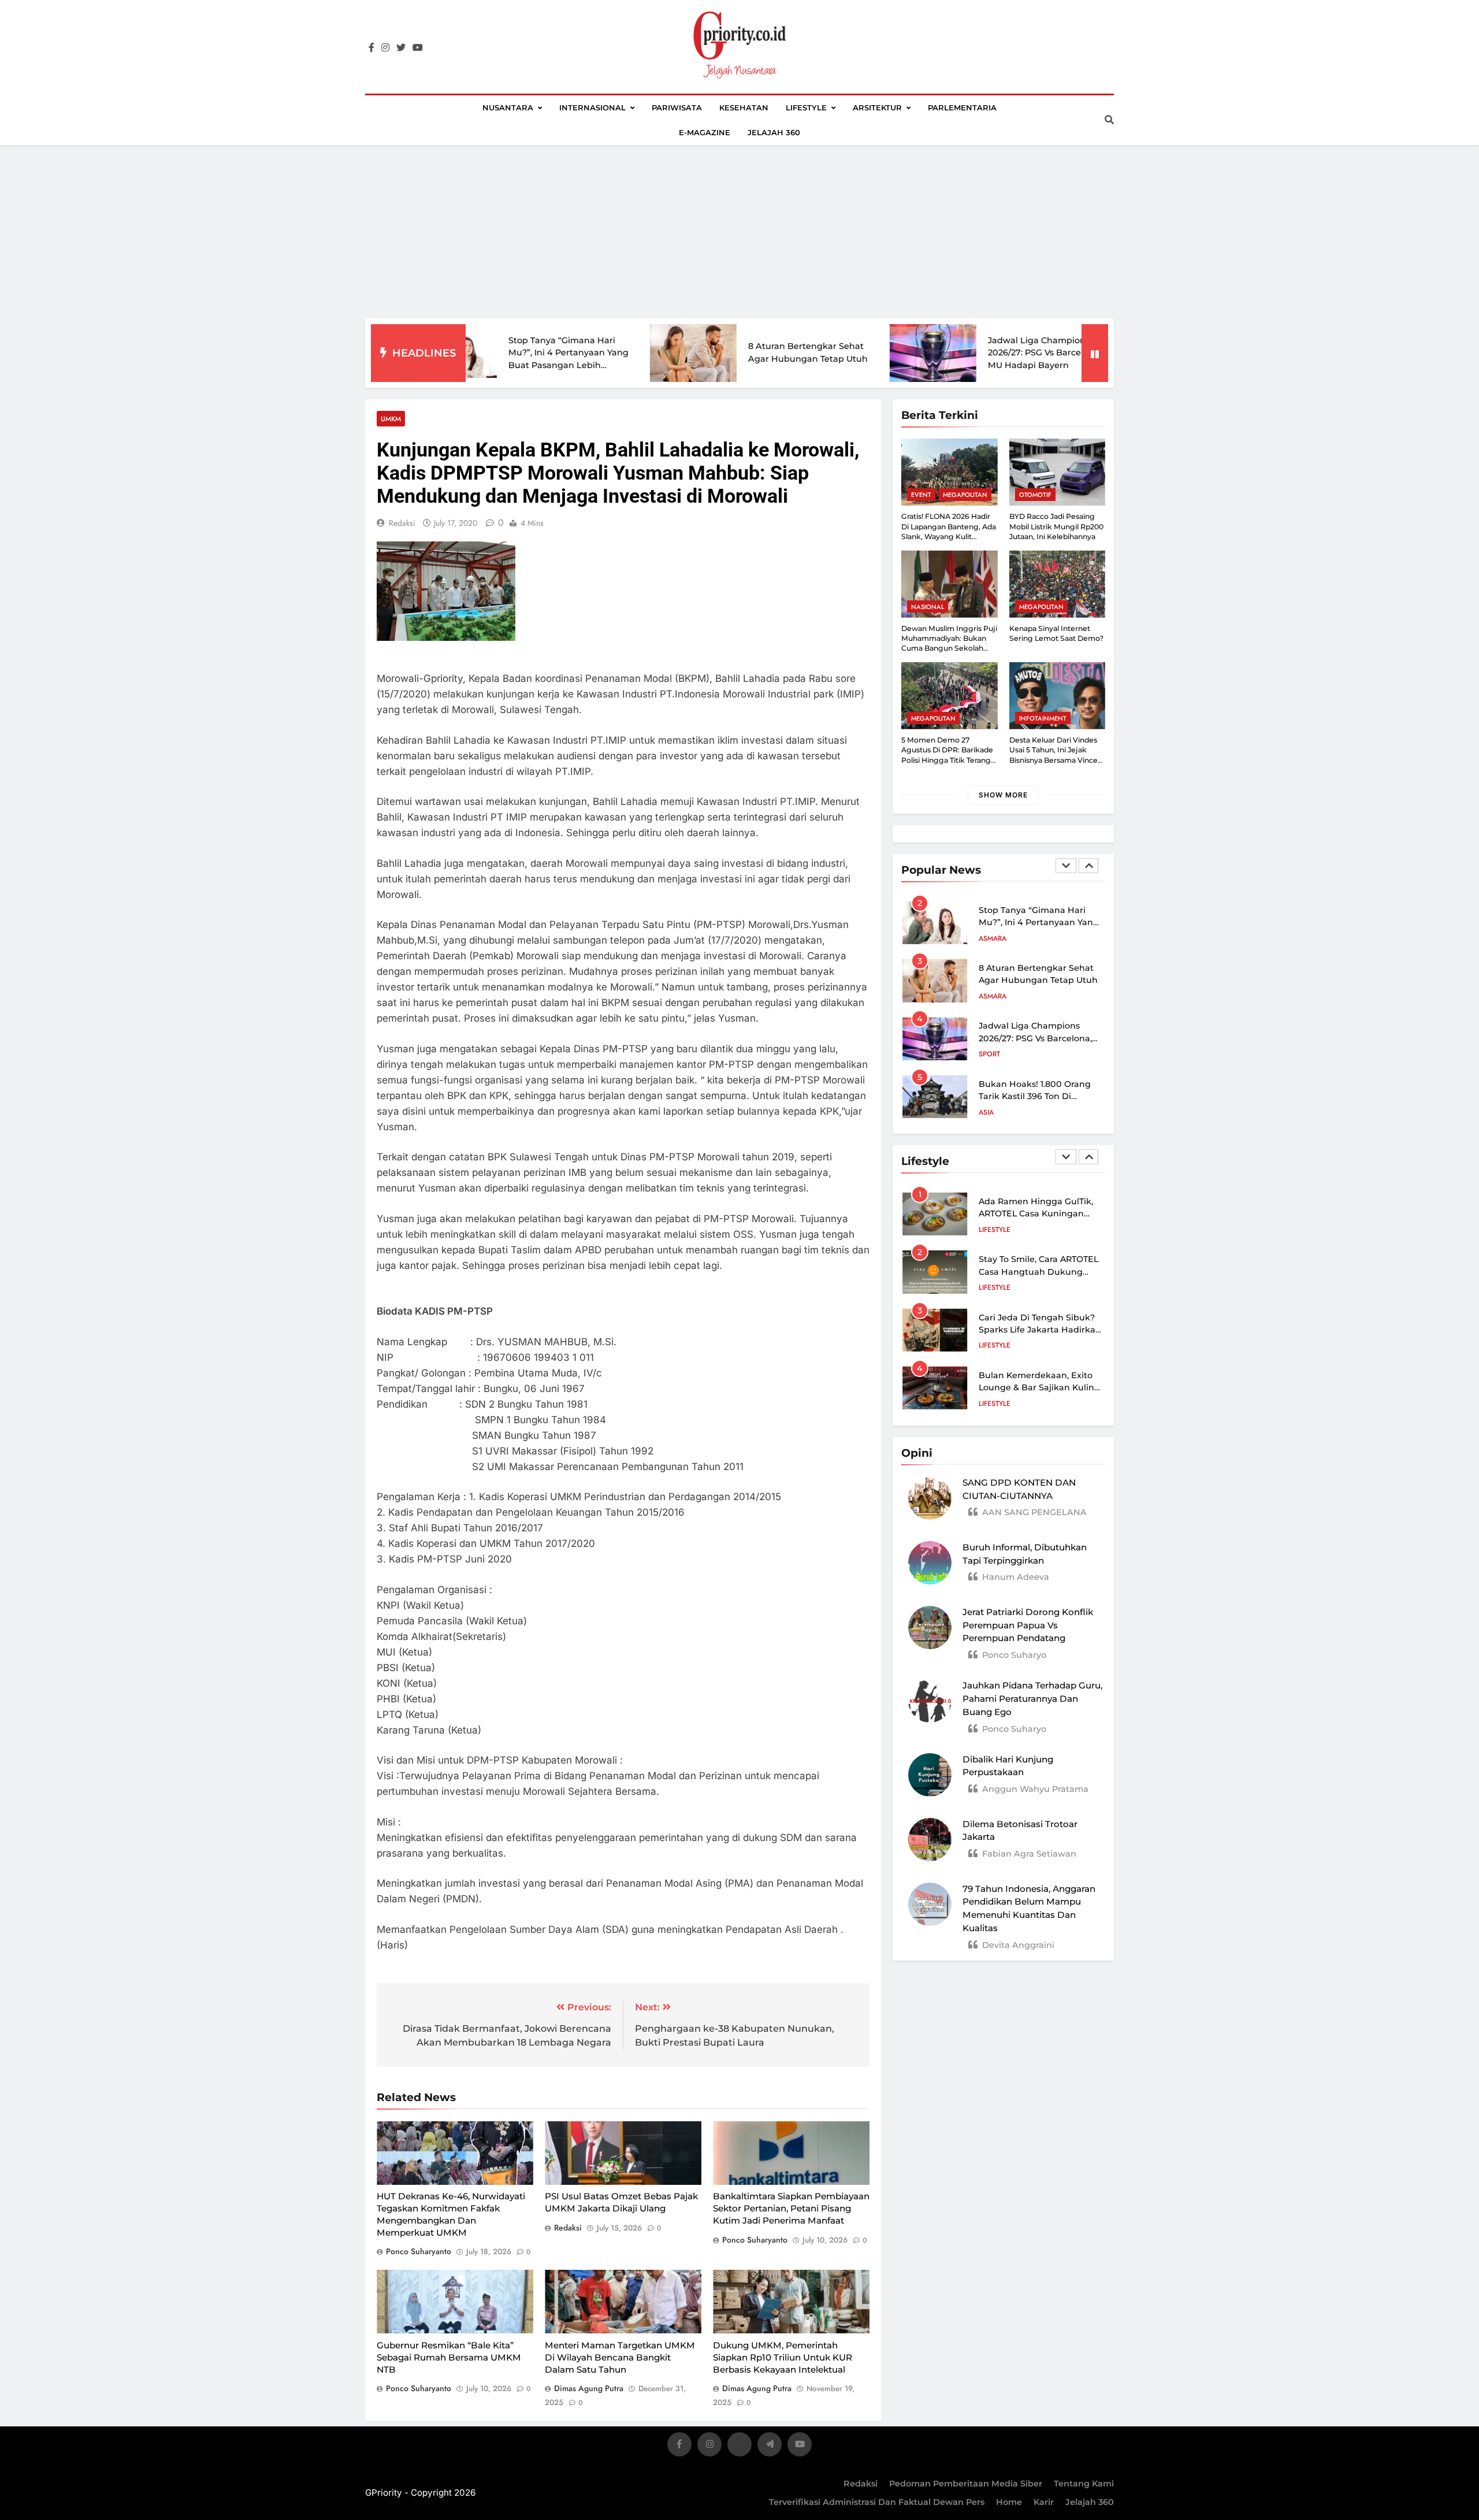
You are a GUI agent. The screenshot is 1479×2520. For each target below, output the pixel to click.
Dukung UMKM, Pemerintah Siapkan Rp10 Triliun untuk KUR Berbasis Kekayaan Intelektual (783, 2357)
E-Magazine (705, 132)
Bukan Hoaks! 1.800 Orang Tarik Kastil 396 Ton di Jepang (1035, 1038)
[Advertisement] (739, 232)
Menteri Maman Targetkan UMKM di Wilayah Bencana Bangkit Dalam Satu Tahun (620, 2357)
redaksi (402, 523)
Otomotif (1035, 495)
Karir (1044, 2502)
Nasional (928, 607)
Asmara (993, 938)
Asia (986, 1054)
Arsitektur (877, 107)
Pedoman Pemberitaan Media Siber (966, 2484)
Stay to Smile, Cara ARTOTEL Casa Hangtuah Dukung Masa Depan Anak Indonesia (1040, 1272)
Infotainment (1043, 718)
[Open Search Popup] (1109, 120)
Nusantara (508, 107)
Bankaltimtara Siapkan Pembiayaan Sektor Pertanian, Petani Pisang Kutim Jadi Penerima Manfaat (791, 2209)
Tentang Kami (1084, 2484)
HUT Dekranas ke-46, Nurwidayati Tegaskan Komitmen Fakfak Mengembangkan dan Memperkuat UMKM (451, 2215)
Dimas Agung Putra (589, 2388)
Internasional (592, 107)
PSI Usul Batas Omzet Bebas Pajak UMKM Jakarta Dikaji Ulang (621, 2203)
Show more (1003, 795)
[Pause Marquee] (1095, 353)
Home (1009, 2502)
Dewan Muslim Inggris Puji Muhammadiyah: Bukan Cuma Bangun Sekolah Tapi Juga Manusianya (949, 643)
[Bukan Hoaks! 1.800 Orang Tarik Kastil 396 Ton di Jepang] (1055, 353)
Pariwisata (677, 107)
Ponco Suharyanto (419, 2251)
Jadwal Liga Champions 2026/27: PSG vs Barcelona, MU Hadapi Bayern (927, 353)
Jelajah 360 (774, 132)
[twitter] (401, 48)
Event (921, 495)
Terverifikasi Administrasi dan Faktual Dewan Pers (877, 2502)
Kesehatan (744, 107)
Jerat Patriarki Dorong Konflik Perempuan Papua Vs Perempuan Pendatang (1028, 1625)
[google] (770, 2446)
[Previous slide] (1066, 866)
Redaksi (861, 2484)
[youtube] (418, 48)
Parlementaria (962, 107)
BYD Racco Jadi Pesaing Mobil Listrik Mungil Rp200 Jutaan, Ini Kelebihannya (1056, 526)
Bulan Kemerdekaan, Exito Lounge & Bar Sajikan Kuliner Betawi (1041, 1388)
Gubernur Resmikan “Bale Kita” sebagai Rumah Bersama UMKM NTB (449, 2357)
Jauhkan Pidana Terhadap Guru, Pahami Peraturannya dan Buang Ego (1032, 1699)
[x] (739, 2446)
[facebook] (371, 48)
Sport (989, 996)
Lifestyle (806, 107)
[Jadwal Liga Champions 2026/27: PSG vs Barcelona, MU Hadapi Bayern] (815, 353)
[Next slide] (1088, 866)
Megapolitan (965, 495)
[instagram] (385, 48)
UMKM (391, 419)
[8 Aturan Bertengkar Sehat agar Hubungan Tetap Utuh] (575, 353)
